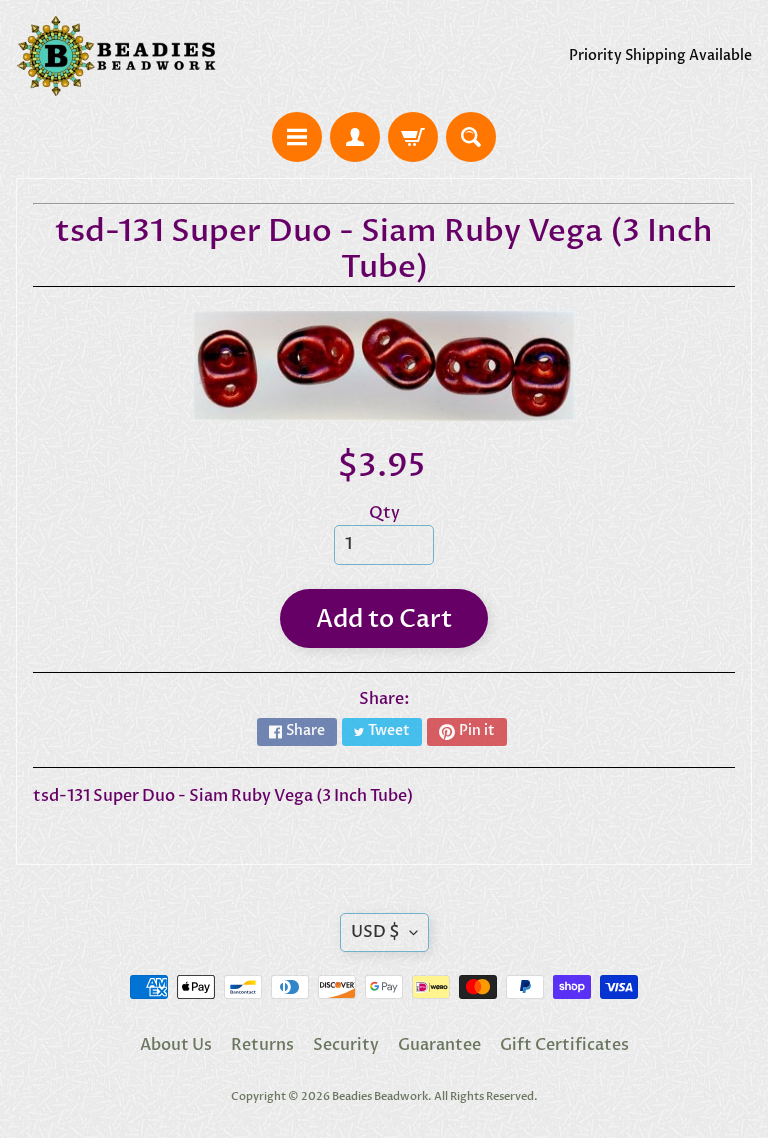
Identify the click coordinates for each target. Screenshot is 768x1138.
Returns (262, 1045)
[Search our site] (471, 137)
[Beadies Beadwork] (116, 56)
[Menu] (297, 137)
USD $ (375, 932)
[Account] (355, 137)
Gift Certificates (564, 1045)
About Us (176, 1045)
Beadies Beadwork (380, 1096)
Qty (384, 513)
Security (346, 1045)
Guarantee (439, 1045)
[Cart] (413, 137)
